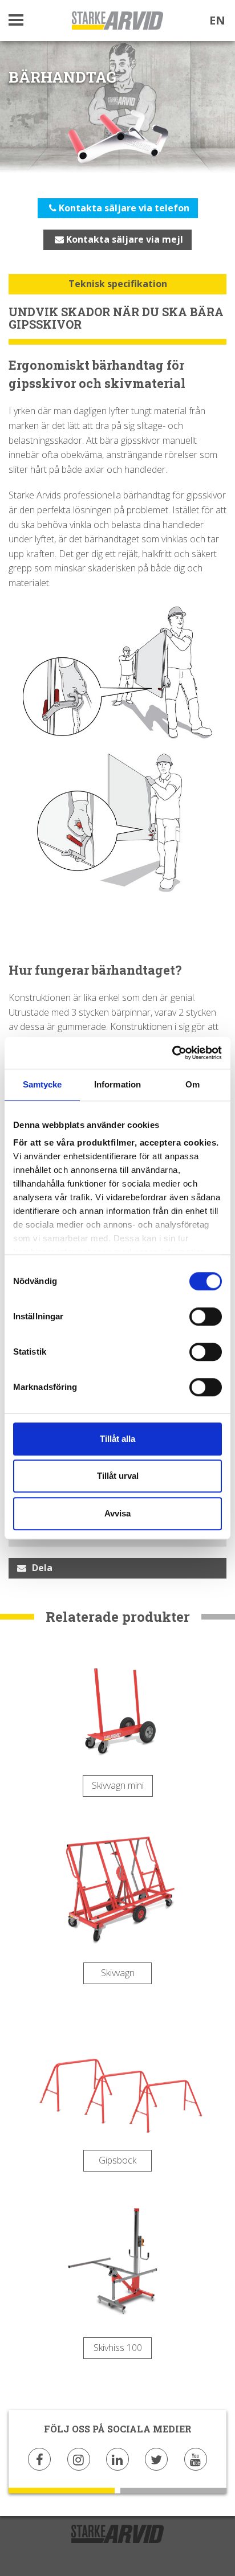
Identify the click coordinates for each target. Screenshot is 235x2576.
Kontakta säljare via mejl (123, 239)
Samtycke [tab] (42, 1084)
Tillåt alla (117, 1439)
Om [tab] (193, 1084)
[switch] (206, 1316)
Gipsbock (117, 2160)
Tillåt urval (118, 1476)
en (217, 20)
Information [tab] (117, 1084)
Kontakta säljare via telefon (123, 208)
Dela (42, 1568)
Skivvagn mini (118, 1785)
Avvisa (117, 1513)
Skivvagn (118, 1973)
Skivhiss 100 (118, 2348)
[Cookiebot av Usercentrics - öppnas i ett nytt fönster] (172, 1053)
